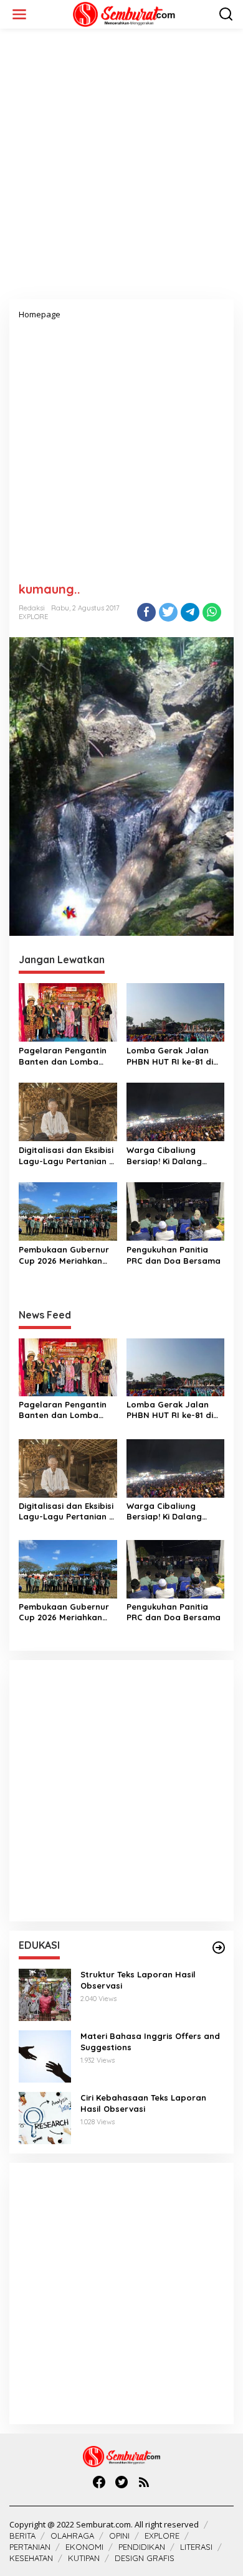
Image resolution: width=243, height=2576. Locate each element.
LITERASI (196, 2547)
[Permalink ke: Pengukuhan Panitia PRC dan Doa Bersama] (176, 1210)
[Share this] (146, 612)
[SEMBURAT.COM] (124, 13)
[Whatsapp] (212, 612)
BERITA (22, 2536)
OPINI (119, 2536)
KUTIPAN (84, 2558)
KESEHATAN (31, 2558)
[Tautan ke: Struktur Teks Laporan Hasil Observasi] (45, 1993)
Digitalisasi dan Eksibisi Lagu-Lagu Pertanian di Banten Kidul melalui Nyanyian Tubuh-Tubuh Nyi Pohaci (68, 1156)
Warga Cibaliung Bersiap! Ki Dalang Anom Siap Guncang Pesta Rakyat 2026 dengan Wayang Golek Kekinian (174, 1156)
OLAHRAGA (72, 2536)
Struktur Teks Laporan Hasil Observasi (138, 1980)
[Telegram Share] (190, 612)
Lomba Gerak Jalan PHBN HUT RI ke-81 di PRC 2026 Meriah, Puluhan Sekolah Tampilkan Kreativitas (171, 1056)
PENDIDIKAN (142, 2547)
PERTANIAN (30, 2547)
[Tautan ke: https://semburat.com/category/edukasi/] (219, 1948)
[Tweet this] (168, 612)
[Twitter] (121, 2482)
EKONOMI (84, 2547)
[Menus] (19, 14)
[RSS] (144, 2482)
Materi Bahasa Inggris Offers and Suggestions (150, 2042)
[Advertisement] (121, 169)
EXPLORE (33, 617)
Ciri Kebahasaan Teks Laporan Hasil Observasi (143, 2103)
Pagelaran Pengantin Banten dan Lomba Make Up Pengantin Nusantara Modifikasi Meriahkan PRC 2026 (63, 1056)
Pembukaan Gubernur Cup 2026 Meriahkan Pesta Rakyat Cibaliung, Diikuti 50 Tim (68, 1255)
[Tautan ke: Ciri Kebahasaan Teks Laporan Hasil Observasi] (45, 2116)
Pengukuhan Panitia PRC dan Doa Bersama (174, 1255)
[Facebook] (99, 2482)
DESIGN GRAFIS (145, 2558)
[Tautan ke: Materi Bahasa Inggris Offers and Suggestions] (45, 2055)
